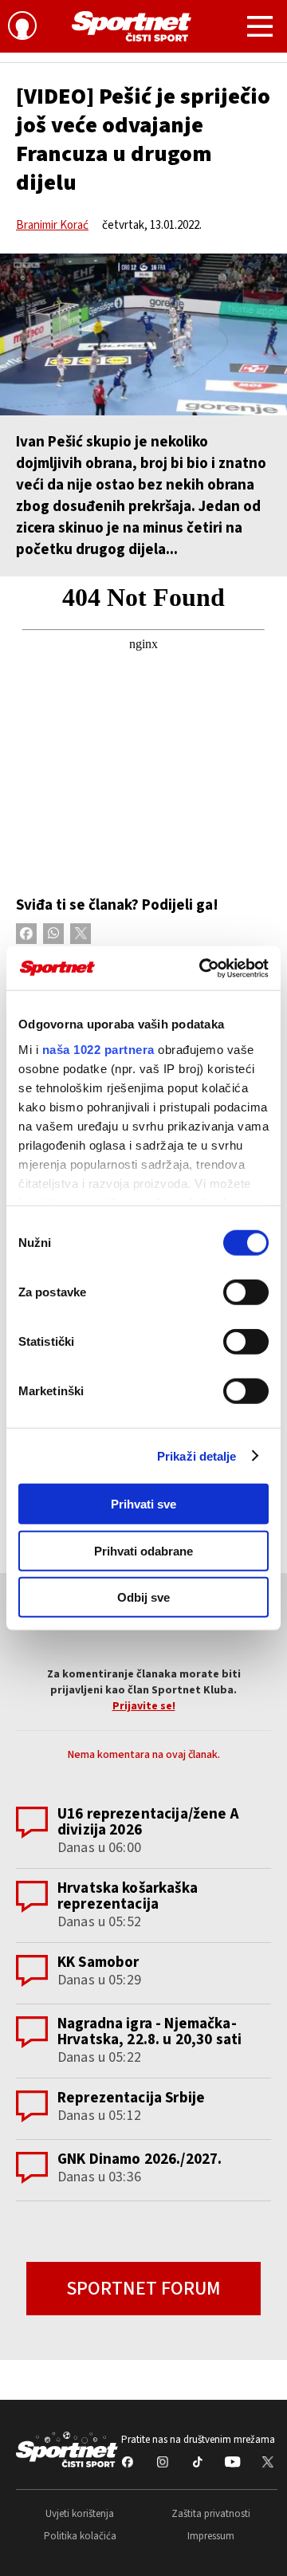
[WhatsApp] (53, 934)
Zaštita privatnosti (211, 2514)
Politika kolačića (80, 2536)
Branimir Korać (52, 225)
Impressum (211, 2536)
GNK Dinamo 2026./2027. (140, 2159)
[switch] (246, 1292)
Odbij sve (143, 1597)
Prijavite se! (144, 1706)
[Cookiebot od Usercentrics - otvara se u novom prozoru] (202, 968)
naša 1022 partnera (98, 1049)
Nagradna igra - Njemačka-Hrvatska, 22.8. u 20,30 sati (149, 2032)
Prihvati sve (143, 1504)
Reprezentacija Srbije (131, 2098)
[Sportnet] (132, 26)
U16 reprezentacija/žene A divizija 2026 (148, 1822)
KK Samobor (98, 1962)
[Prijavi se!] (22, 28)
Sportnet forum (143, 2289)
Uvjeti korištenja (80, 2514)
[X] (81, 934)
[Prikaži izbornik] (260, 29)
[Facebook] (26, 934)
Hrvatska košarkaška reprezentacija (128, 1896)
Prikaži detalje (197, 1455)
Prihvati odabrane (143, 1550)
